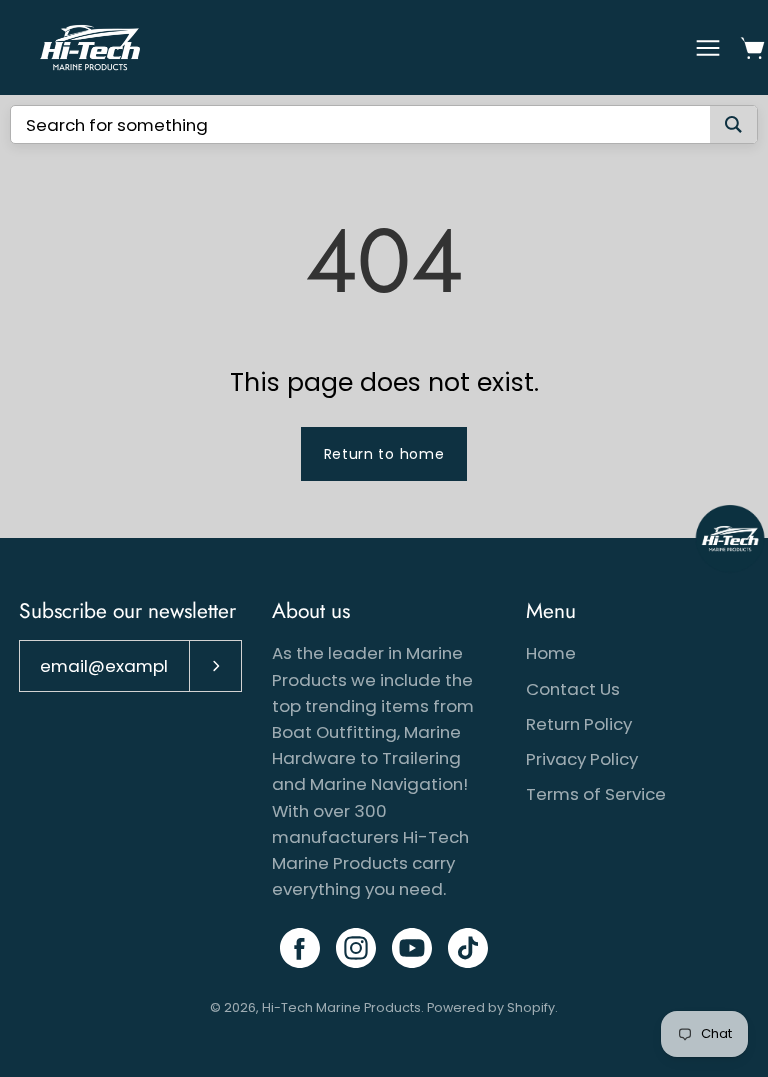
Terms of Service (596, 794)
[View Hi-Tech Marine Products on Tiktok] (468, 948)
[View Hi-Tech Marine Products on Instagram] (356, 948)
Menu (551, 611)
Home (551, 653)
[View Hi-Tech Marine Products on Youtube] (412, 948)
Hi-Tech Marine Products (341, 1007)
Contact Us (573, 689)
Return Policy (579, 724)
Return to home (384, 454)
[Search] (733, 124)
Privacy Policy (582, 759)
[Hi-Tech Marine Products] (90, 47)
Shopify (531, 1007)
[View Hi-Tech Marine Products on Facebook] (300, 948)
